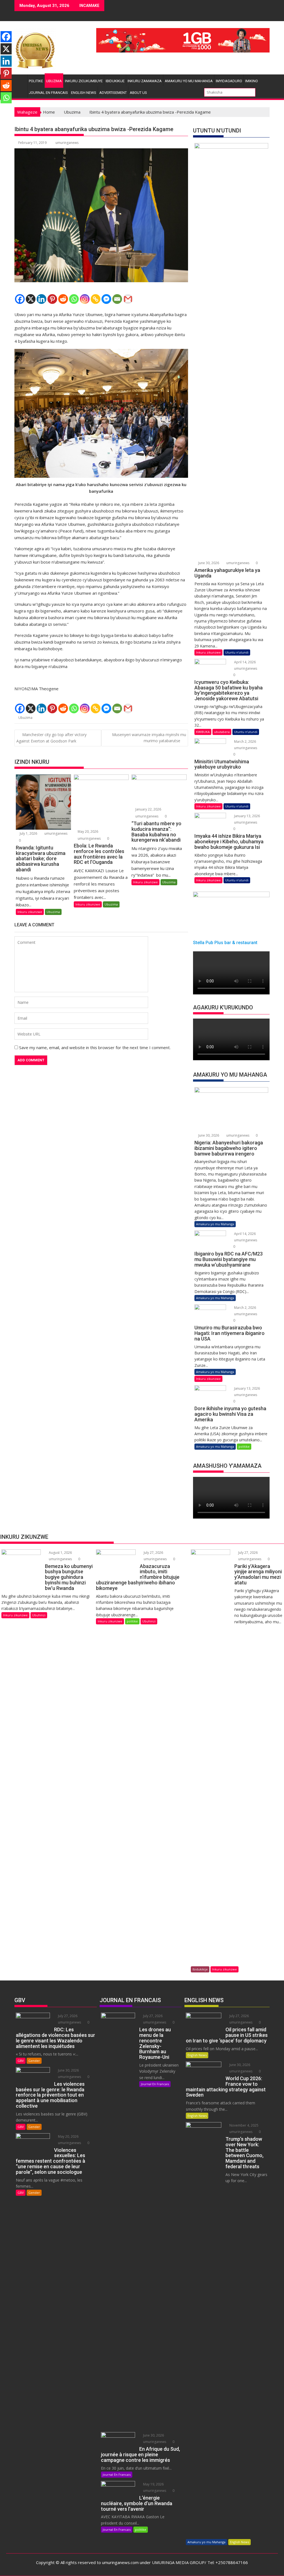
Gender (34, 2061)
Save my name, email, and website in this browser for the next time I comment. (95, 1047)
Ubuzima (54, 81)
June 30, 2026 (208, 563)
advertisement (113, 93)
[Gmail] (128, 299)
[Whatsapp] (74, 299)
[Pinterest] (52, 299)
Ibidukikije (115, 81)
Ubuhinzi (39, 1615)
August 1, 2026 (60, 1553)
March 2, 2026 (245, 741)
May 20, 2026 (88, 831)
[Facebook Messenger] (106, 299)
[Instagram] (85, 299)
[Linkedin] (41, 299)
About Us (138, 93)
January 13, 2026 (247, 816)
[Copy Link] (96, 299)
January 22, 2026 (148, 809)
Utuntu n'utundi (237, 652)
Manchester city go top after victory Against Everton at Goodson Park (51, 738)
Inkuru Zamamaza (145, 81)
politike (36, 81)
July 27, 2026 (153, 1553)
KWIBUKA (203, 732)
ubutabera (222, 732)
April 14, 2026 (244, 662)
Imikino (252, 81)
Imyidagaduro (229, 81)
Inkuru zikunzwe (30, 912)
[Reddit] (63, 299)
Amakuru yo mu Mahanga (189, 81)
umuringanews (67, 143)
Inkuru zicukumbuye (84, 81)
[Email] (117, 299)
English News (84, 93)
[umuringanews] (20, 80)
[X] (31, 299)
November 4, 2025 (244, 2125)
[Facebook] (20, 299)
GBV (21, 2061)
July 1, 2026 (28, 833)
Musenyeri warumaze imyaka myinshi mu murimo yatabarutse (149, 738)
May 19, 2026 (153, 2484)
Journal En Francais (48, 93)
